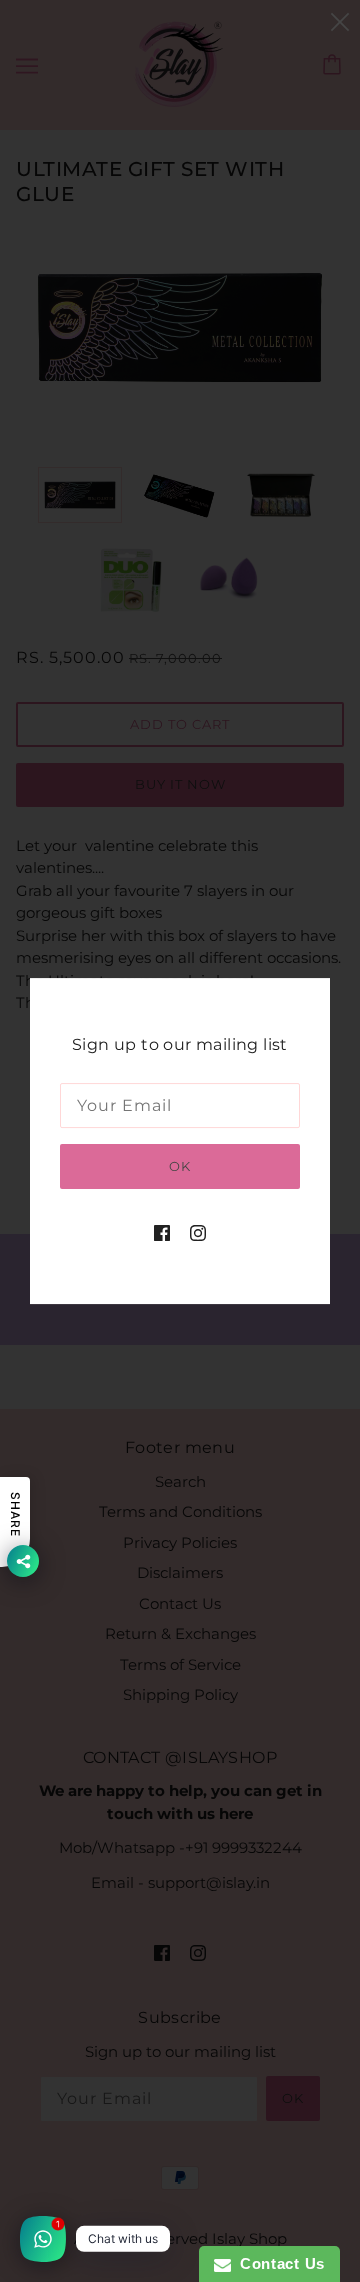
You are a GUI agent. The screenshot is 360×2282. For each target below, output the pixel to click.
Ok (180, 1166)
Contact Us (278, 2263)
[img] (162, 1232)
